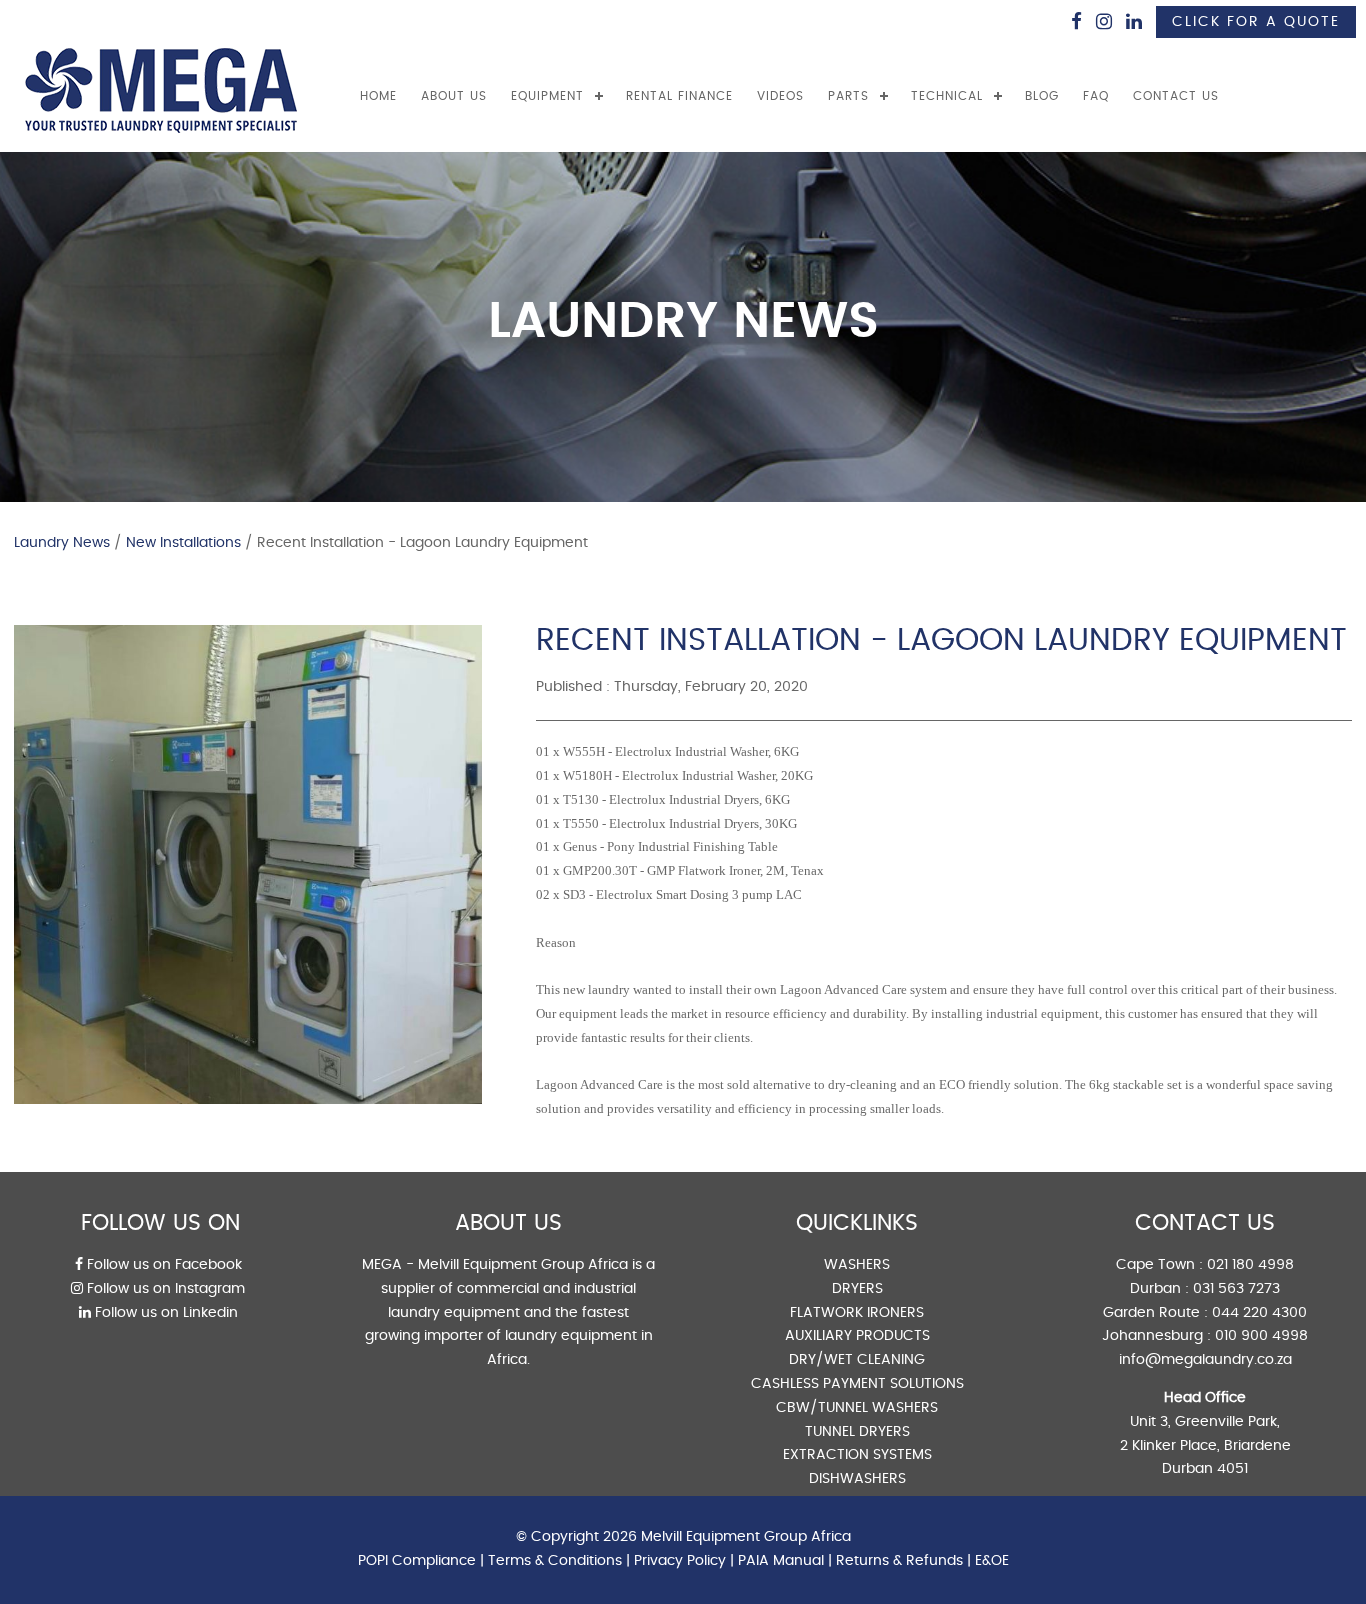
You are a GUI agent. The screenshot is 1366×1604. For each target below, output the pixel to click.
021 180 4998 (1250, 1265)
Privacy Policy (680, 1561)
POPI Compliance (417, 1561)
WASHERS (857, 1265)
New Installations (183, 543)
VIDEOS (780, 96)
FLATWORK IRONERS (857, 1313)
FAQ (1096, 96)
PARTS (848, 96)
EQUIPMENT (547, 96)
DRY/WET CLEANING (857, 1360)
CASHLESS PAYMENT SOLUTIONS (857, 1384)
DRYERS (857, 1289)
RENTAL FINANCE (679, 96)
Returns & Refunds (899, 1561)
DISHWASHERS (857, 1479)
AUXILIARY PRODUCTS (857, 1336)
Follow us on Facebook (162, 1265)
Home (378, 96)
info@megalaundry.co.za (1205, 1360)
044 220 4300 (1259, 1313)
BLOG (1042, 96)
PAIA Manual (781, 1561)
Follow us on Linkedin (164, 1313)
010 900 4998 (1261, 1336)
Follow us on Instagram (164, 1289)
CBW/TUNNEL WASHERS (857, 1408)
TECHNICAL (947, 96)
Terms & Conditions (555, 1561)
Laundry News (62, 543)
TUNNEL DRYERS (857, 1432)
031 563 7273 (1236, 1289)
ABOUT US (454, 96)
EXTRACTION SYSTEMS (857, 1455)
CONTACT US (1176, 96)
